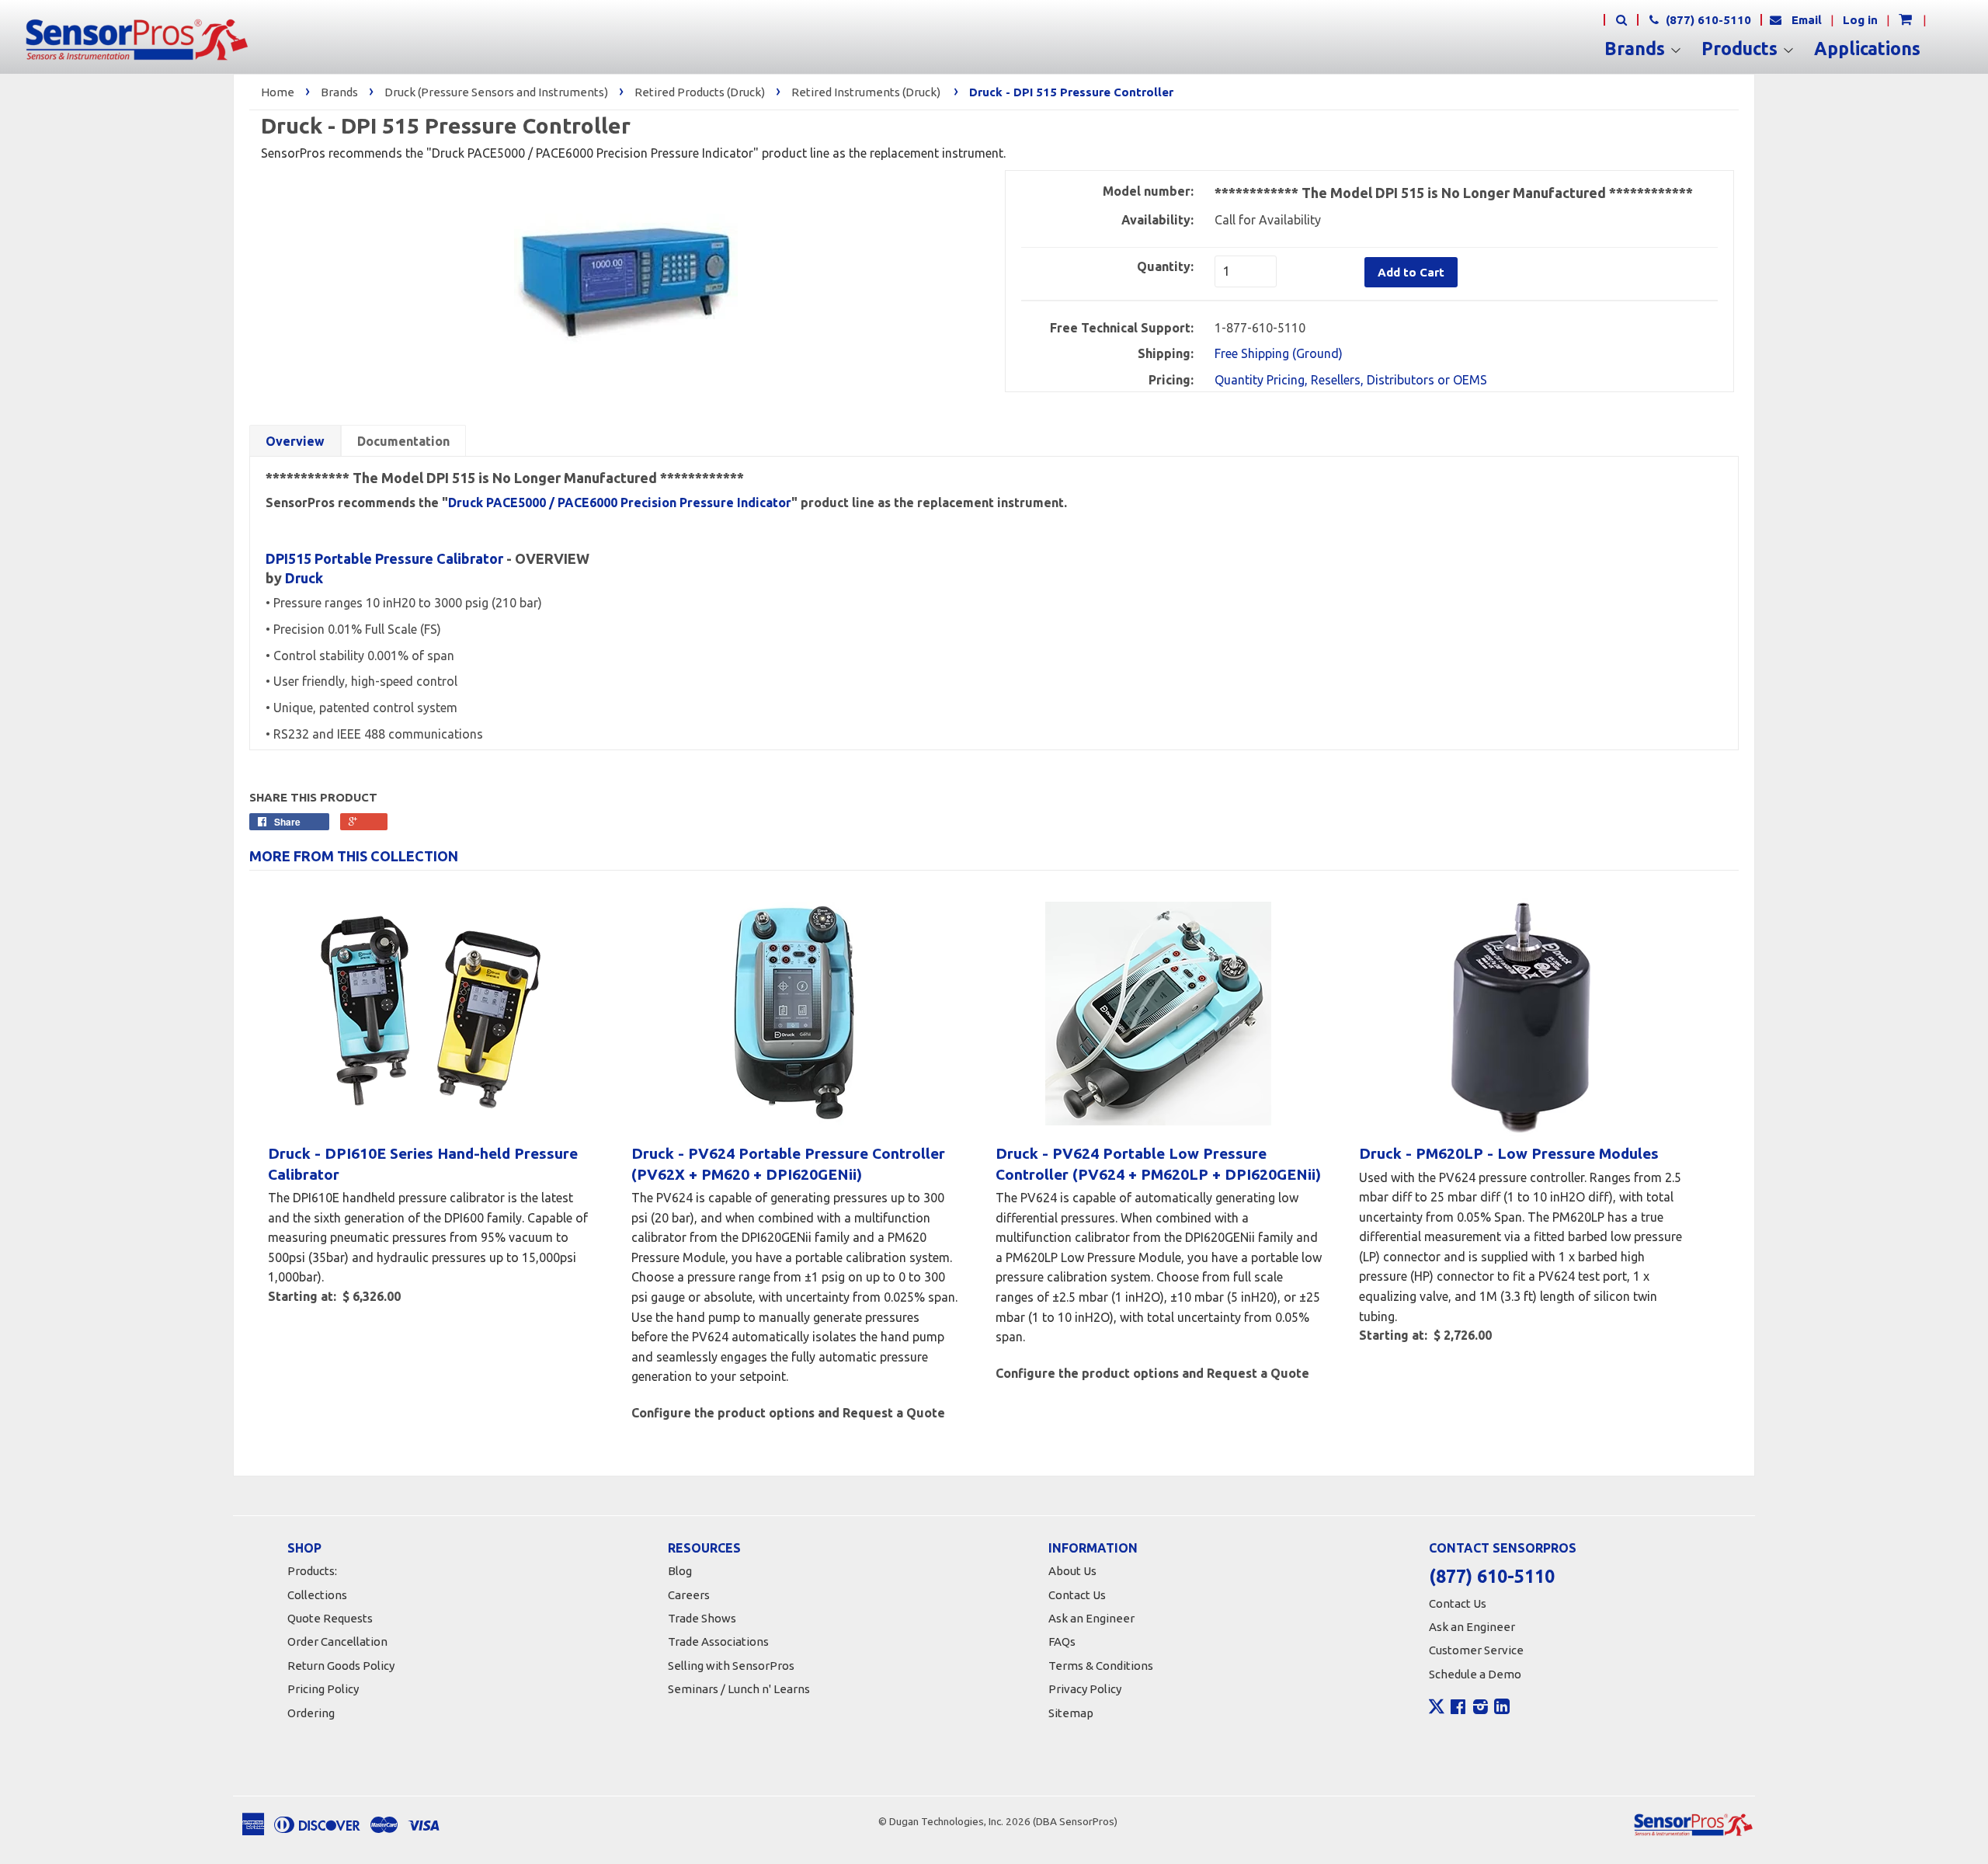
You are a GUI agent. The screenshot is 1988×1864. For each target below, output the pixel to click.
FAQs (1062, 1641)
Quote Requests (330, 1618)
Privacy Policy (1085, 1689)
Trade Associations (718, 1641)
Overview (295, 441)
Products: (312, 1571)
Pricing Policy (323, 1689)
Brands (1637, 49)
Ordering (311, 1713)
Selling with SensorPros (731, 1666)
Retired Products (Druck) (700, 92)
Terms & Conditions (1101, 1666)
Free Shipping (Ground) (1279, 353)
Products (1742, 49)
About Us (1072, 1571)
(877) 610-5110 (1707, 20)
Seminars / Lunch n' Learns (739, 1689)
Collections (317, 1595)
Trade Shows (702, 1618)
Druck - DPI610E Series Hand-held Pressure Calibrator (423, 1164)
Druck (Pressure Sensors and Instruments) (496, 92)
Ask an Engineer (1091, 1618)
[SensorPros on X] (1437, 1710)
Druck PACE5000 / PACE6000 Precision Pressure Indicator (620, 503)
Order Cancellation (337, 1641)
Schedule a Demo (1475, 1674)
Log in (1860, 20)
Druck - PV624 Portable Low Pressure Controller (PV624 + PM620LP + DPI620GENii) (1158, 1164)
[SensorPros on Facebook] (1458, 1709)
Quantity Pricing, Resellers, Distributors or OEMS (1351, 380)
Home (278, 92)
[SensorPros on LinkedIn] (1502, 1709)
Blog (680, 1571)
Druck (304, 578)
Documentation (403, 441)
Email (1807, 20)
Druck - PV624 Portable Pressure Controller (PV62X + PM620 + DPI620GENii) (788, 1164)
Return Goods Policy (341, 1666)
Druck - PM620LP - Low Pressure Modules (1509, 1153)
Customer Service (1476, 1650)
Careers (689, 1595)
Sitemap (1071, 1713)
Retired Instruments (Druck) (866, 92)
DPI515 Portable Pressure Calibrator (384, 558)
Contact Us (1077, 1595)
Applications (1867, 49)
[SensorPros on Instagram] (1481, 1709)
